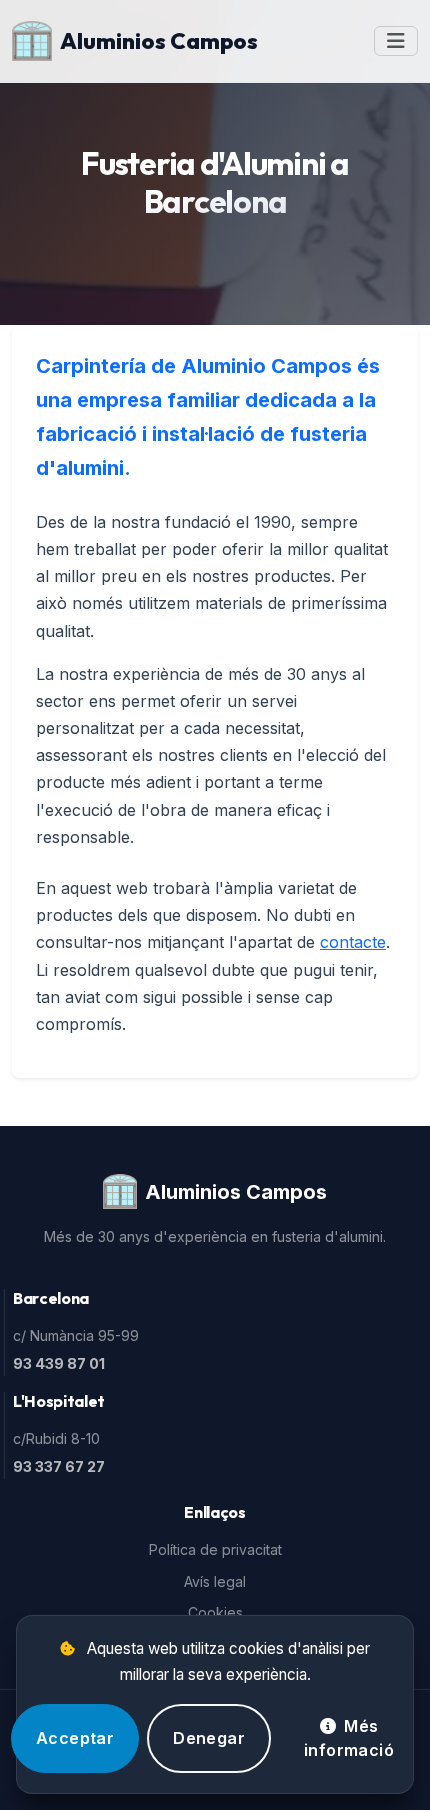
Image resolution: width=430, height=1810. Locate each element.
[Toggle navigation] (396, 41)
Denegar (209, 1738)
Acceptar (75, 1738)
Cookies (215, 1612)
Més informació (349, 1738)
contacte (353, 942)
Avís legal (215, 1581)
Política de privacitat (215, 1549)
